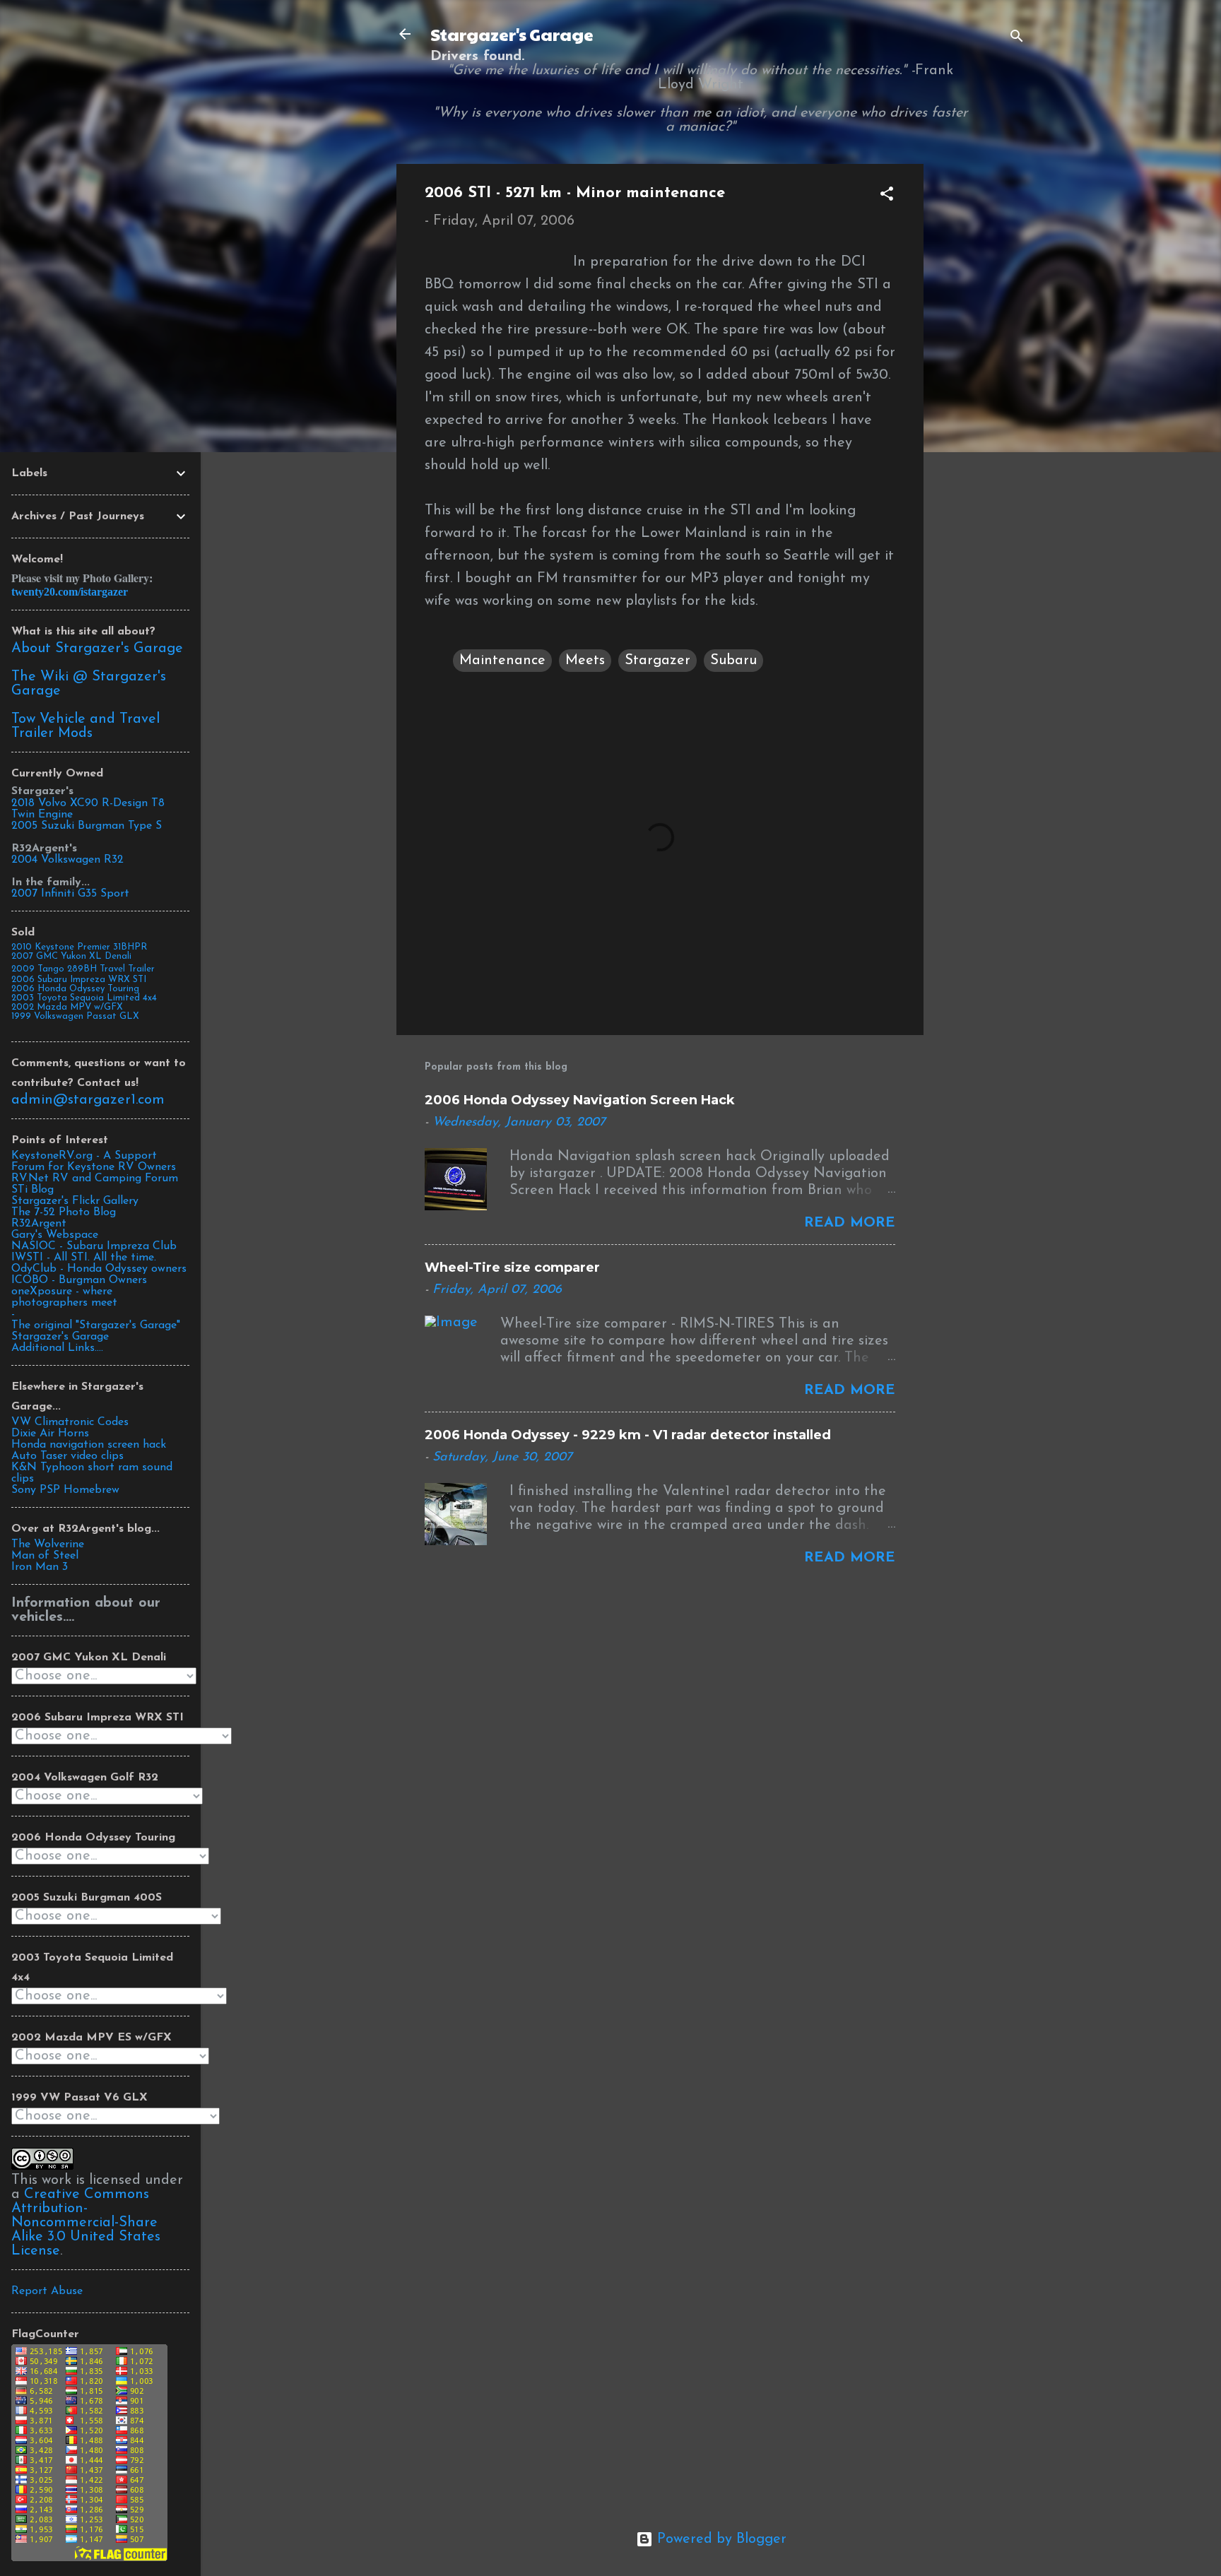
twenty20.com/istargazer (70, 592)
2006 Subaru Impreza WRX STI (79, 980)
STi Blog (33, 1190)
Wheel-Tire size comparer (512, 1268)
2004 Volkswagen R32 (67, 860)
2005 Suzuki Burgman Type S (87, 826)
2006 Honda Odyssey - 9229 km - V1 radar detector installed (628, 1435)
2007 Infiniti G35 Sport (70, 894)
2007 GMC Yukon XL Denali (71, 956)
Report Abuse (47, 2291)
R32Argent (39, 1224)
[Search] (1017, 39)
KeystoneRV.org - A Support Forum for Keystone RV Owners (94, 1162)
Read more (850, 1223)
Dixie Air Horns (50, 1434)
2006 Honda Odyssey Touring (75, 989)
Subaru (733, 661)
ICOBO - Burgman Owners (79, 1280)
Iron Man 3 (40, 1567)
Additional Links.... (57, 1348)
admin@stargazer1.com (88, 1100)
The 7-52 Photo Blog (64, 1212)
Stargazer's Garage (512, 34)
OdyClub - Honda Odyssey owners (99, 1269)
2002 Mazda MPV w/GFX (67, 1007)
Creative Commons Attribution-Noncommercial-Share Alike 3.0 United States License (86, 2223)
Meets (585, 661)
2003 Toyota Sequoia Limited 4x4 (84, 998)
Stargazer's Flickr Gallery (75, 1201)
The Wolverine (48, 1544)
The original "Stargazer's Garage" (96, 1325)
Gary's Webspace (55, 1235)
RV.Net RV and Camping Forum (95, 1178)
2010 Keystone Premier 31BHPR (79, 947)
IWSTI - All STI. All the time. (84, 1258)
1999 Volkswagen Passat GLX (75, 1016)
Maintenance (502, 661)
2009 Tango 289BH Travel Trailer (83, 969)
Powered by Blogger (720, 2539)
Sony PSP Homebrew (65, 1490)
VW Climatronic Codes (70, 1422)
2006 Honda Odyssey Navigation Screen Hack (580, 1100)
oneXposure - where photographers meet (64, 1297)
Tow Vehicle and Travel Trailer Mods (85, 726)
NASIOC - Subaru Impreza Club (94, 1246)
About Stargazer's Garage (97, 649)
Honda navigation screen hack (89, 1445)
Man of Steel (45, 1556)
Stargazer (657, 661)
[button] (887, 196)
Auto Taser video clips (67, 1456)
